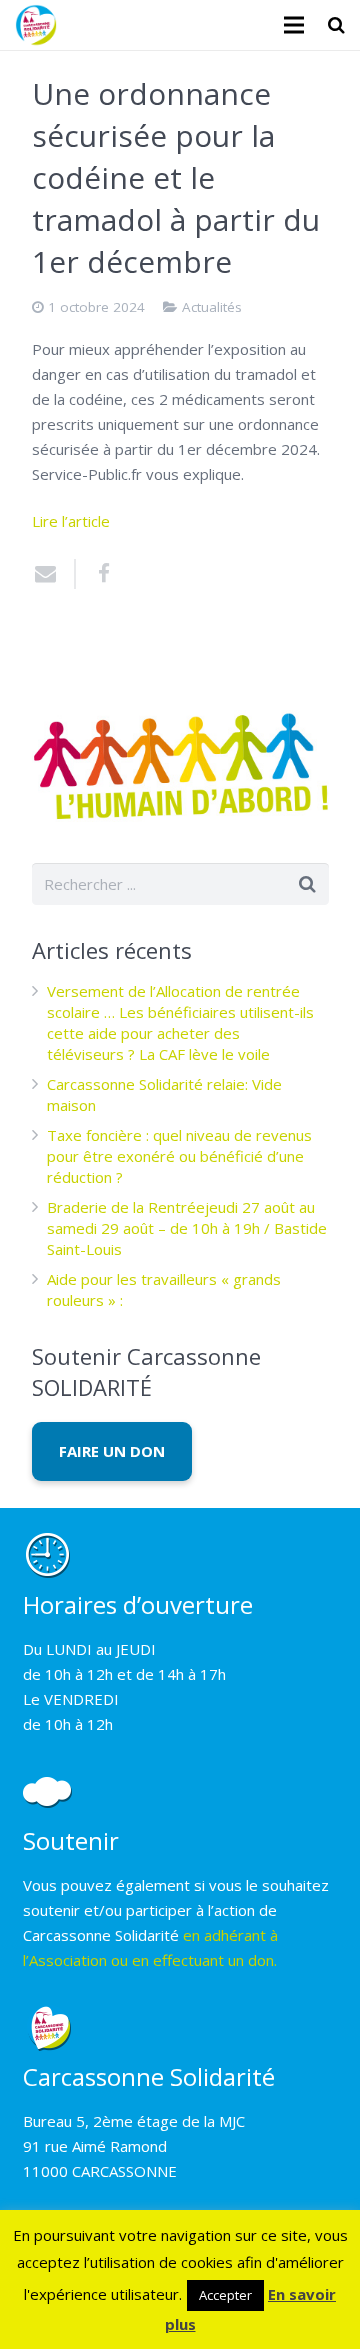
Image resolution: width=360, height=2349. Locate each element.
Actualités (212, 307)
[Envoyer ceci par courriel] (54, 574)
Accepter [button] (225, 2295)
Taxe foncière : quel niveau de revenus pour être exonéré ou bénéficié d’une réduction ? (179, 1156)
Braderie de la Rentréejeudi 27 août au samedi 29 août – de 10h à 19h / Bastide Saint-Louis (187, 1228)
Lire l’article (71, 521)
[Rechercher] (336, 25)
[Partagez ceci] (97, 574)
